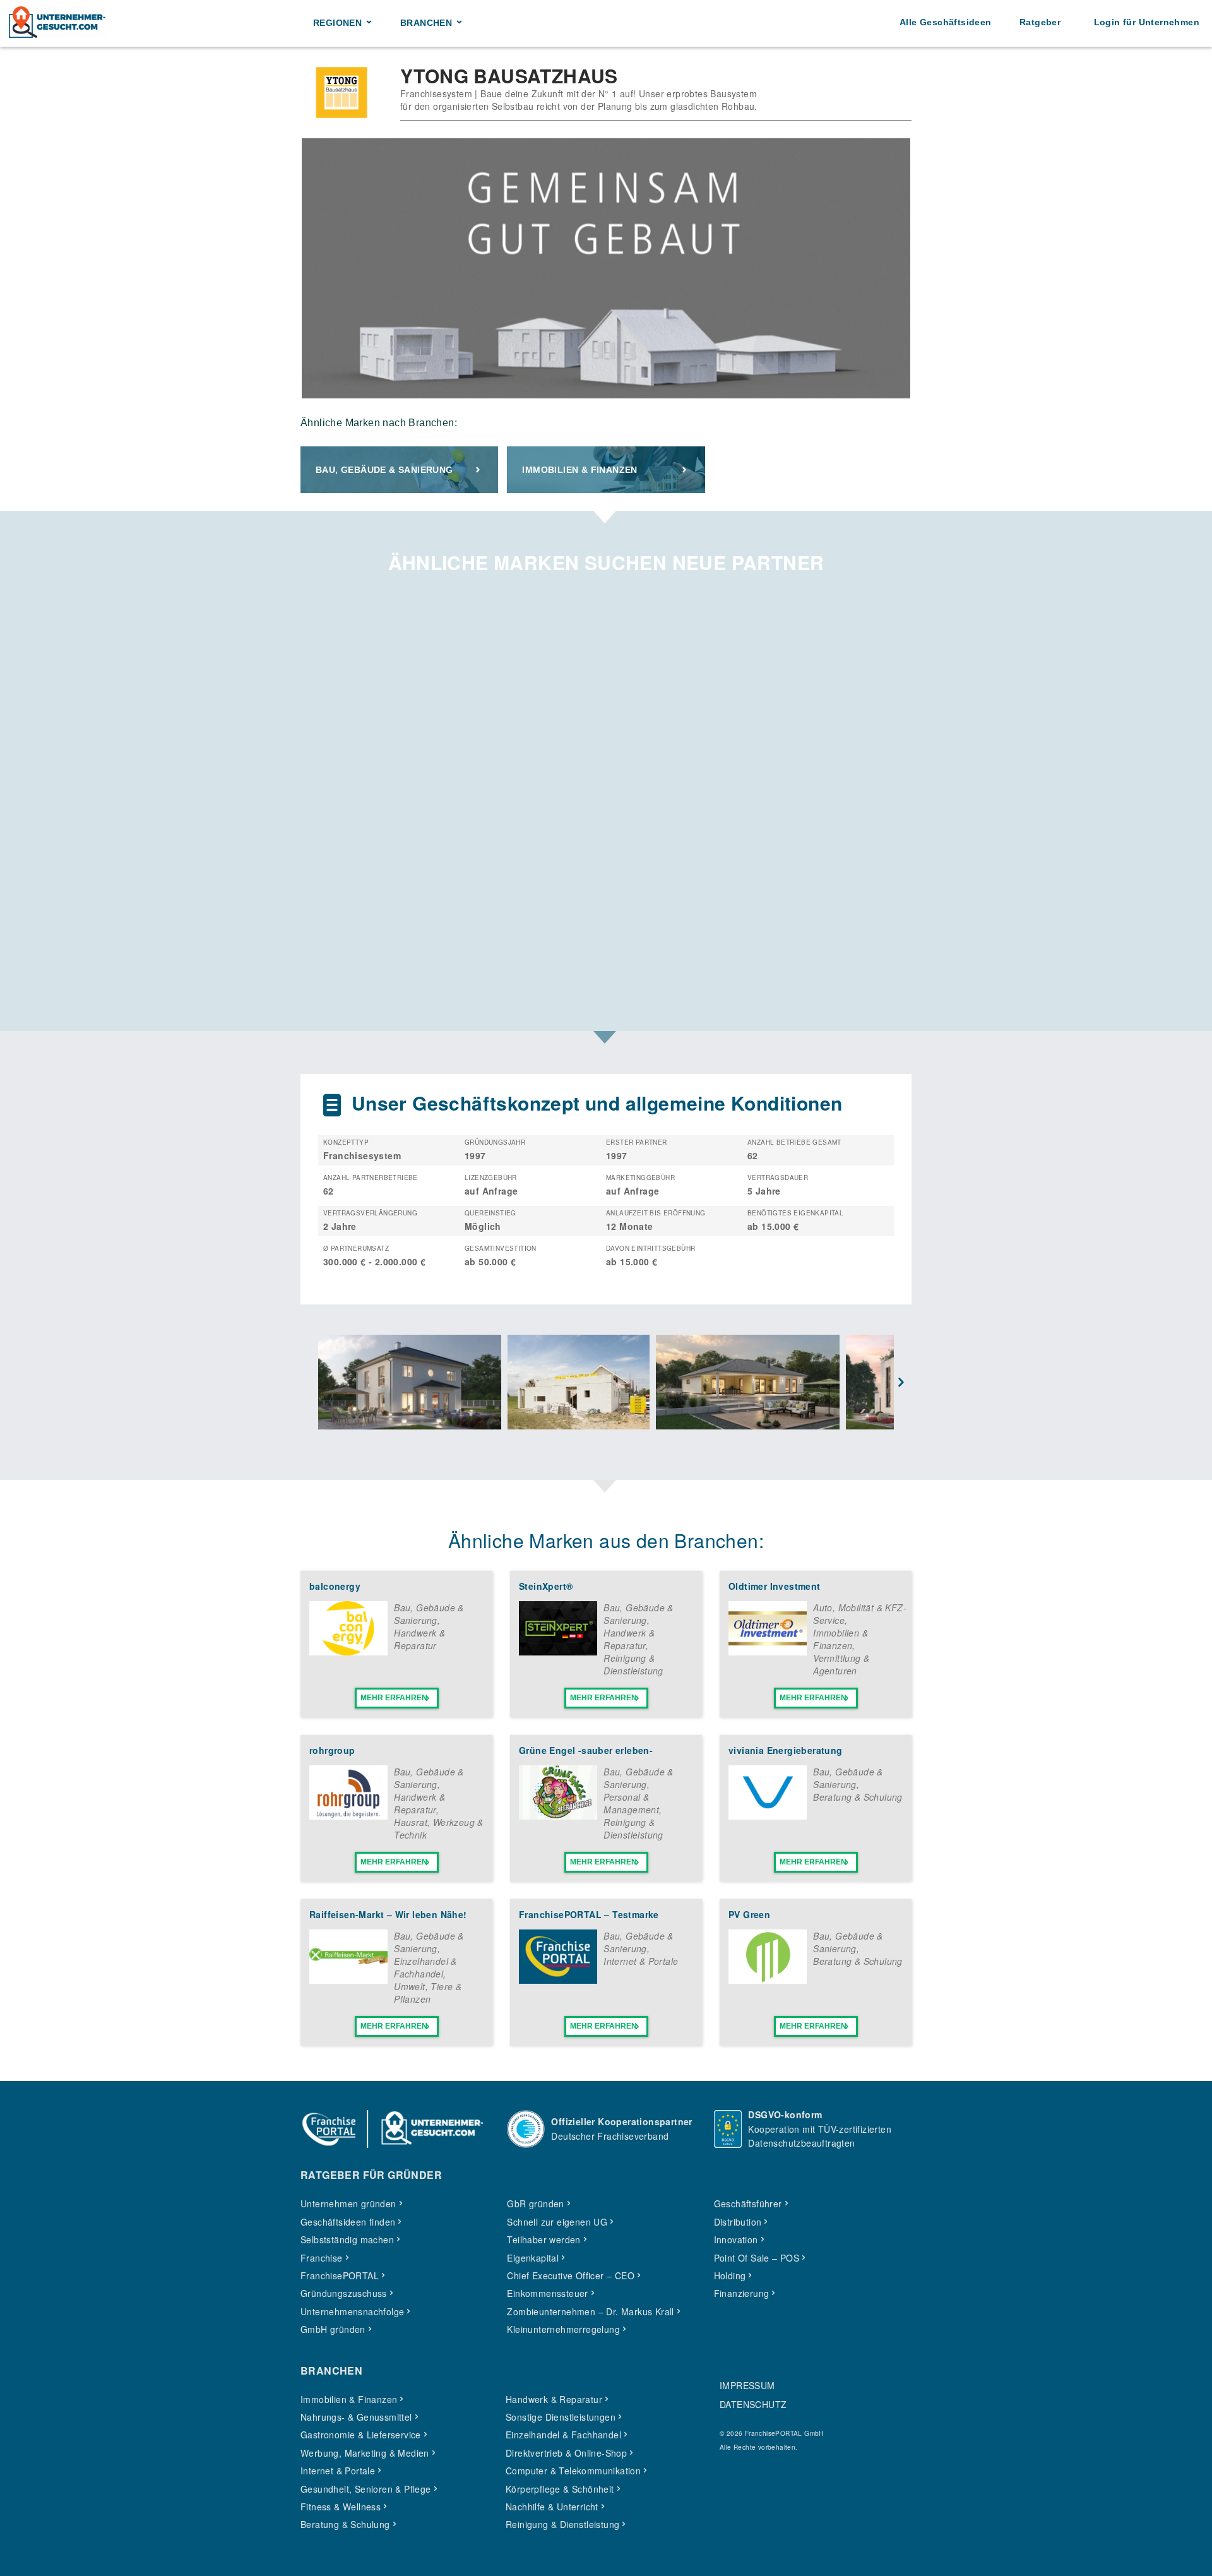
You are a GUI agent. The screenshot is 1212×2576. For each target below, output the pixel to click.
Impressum (747, 2385)
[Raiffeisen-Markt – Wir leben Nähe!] (348, 1980)
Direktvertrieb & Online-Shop (566, 2453)
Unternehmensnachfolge (352, 2311)
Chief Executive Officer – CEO (571, 2275)
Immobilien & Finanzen (579, 470)
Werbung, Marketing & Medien (365, 2453)
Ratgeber (1040, 22)
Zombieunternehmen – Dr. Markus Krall (590, 2311)
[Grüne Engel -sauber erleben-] (558, 1816)
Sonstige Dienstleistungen (561, 2417)
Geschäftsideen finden (348, 2222)
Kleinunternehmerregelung (563, 2329)
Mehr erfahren (394, 1698)
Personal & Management (631, 1803)
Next (901, 1383)
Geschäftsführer (748, 2203)
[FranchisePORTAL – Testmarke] (558, 1980)
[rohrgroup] (348, 1816)
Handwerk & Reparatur (419, 1639)
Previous (311, 1383)
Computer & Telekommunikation (573, 2471)
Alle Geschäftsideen (946, 22)
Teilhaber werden (544, 2239)
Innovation (736, 2239)
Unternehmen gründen (348, 2203)
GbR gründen (535, 2203)
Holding (730, 2275)
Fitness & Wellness (341, 2507)
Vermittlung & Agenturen (841, 1664)
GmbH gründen (333, 2329)
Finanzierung (742, 2293)
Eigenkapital (533, 2258)
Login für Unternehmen (1147, 22)
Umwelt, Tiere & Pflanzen (428, 1993)
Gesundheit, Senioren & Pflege (366, 2489)
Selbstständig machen (347, 2239)
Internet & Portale (641, 1961)
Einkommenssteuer (547, 2293)
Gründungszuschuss (344, 2293)
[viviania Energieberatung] (768, 1816)
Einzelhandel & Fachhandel (425, 1967)
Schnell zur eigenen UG (557, 2222)
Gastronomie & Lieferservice (361, 2435)
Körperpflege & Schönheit (560, 2489)
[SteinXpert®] (558, 1652)
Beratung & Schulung (858, 1797)
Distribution (738, 2222)
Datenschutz (753, 2404)
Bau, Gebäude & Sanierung (384, 470)
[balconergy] (348, 1652)
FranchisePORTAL (340, 2275)
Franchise (322, 2258)
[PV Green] (768, 1980)
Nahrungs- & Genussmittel (356, 2417)
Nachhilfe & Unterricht (552, 2507)
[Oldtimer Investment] (768, 1652)
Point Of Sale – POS (757, 2258)
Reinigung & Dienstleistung (633, 1664)
